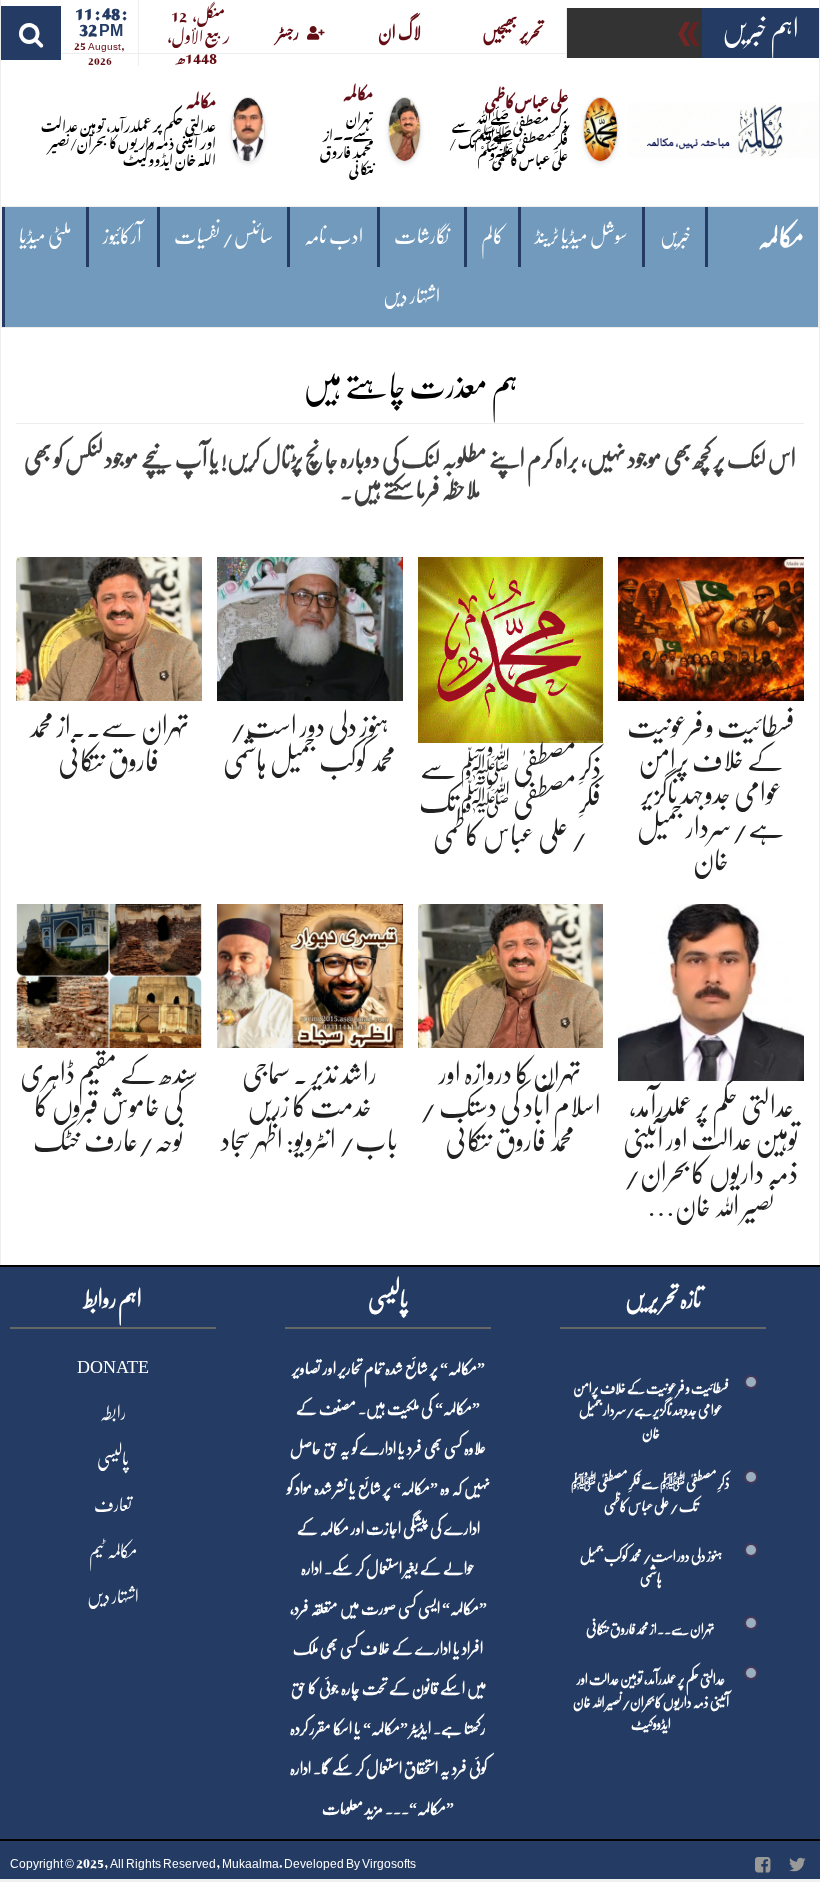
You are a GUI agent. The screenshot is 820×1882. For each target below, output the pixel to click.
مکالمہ (781, 237)
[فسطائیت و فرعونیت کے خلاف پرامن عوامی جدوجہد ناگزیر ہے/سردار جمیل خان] (711, 625)
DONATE (113, 1367)
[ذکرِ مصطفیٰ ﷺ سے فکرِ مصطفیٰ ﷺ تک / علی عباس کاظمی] (511, 646)
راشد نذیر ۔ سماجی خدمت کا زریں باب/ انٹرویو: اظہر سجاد (309, 1107)
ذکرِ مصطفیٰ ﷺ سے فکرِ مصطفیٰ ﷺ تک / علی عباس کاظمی (508, 141)
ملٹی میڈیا (45, 236)
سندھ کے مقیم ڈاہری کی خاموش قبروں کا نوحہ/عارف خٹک (109, 1107)
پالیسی (113, 1459)
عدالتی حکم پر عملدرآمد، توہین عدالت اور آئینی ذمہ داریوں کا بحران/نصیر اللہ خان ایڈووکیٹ (128, 141)
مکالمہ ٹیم (113, 1551)
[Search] (31, 33)
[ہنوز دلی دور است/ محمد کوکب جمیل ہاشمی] (310, 625)
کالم (492, 236)
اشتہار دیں (411, 296)
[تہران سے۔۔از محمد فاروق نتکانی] (109, 625)
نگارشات (421, 236)
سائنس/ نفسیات (223, 236)
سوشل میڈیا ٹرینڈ (581, 236)
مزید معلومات (352, 1809)
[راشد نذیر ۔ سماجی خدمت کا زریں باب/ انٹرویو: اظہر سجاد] (310, 972)
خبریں (675, 236)
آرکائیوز (122, 236)
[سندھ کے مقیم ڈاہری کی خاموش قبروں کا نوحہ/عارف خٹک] (109, 972)
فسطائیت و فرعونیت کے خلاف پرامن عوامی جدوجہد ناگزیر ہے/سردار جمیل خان (711, 794)
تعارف (113, 1505)
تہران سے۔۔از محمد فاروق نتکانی (346, 142)
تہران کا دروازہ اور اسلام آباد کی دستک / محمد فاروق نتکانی (510, 1107)
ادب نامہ (333, 236)
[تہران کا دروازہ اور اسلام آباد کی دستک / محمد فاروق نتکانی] (511, 972)
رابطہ (113, 1413)
